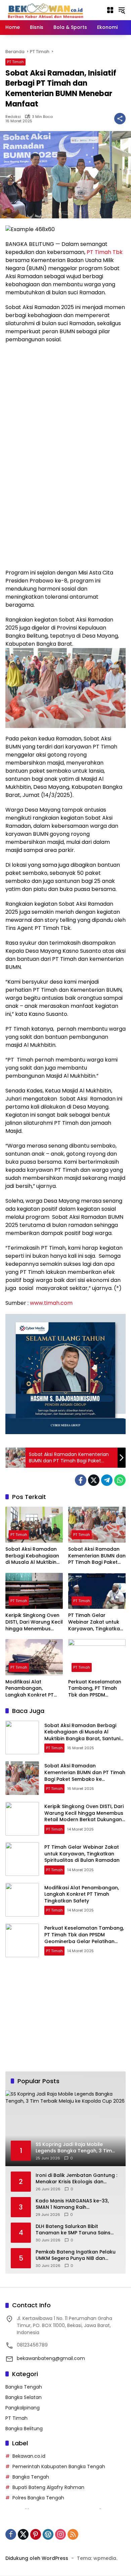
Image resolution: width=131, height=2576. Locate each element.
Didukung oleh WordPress (37, 2558)
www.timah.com (51, 1303)
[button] (122, 10)
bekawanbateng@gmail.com (51, 2358)
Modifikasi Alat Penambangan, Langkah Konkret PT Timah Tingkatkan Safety (30, 1689)
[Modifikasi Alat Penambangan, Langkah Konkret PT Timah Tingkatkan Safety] (34, 1657)
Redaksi (13, 117)
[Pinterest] (36, 2534)
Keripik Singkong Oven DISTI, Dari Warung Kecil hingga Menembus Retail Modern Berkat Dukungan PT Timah (34, 1622)
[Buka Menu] (110, 10)
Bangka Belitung (24, 2429)
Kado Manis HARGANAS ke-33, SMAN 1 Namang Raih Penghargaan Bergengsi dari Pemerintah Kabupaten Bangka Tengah (74, 2204)
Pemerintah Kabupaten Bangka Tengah (59, 2466)
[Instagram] (60, 2534)
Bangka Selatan (24, 2397)
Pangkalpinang (23, 2408)
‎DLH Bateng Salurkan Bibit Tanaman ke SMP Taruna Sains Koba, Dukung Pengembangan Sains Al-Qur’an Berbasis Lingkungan (73, 2230)
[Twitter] (94, 1480)
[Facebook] (81, 1480)
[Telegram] (107, 1480)
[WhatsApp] (120, 1480)
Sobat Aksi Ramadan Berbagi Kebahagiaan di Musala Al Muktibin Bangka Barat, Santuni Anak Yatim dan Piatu (33, 1556)
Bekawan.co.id (29, 2456)
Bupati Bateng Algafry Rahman (48, 2487)
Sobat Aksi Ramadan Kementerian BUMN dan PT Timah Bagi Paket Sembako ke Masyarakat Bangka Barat (97, 1556)
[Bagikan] (120, 119)
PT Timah (15, 62)
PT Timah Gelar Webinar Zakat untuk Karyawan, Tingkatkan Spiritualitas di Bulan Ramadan (96, 1622)
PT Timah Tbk (105, 252)
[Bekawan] (47, 10)
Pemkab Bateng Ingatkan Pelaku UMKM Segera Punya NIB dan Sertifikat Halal (76, 2255)
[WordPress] (48, 2534)
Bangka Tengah (24, 2387)
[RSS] (73, 2534)
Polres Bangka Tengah (38, 2498)
